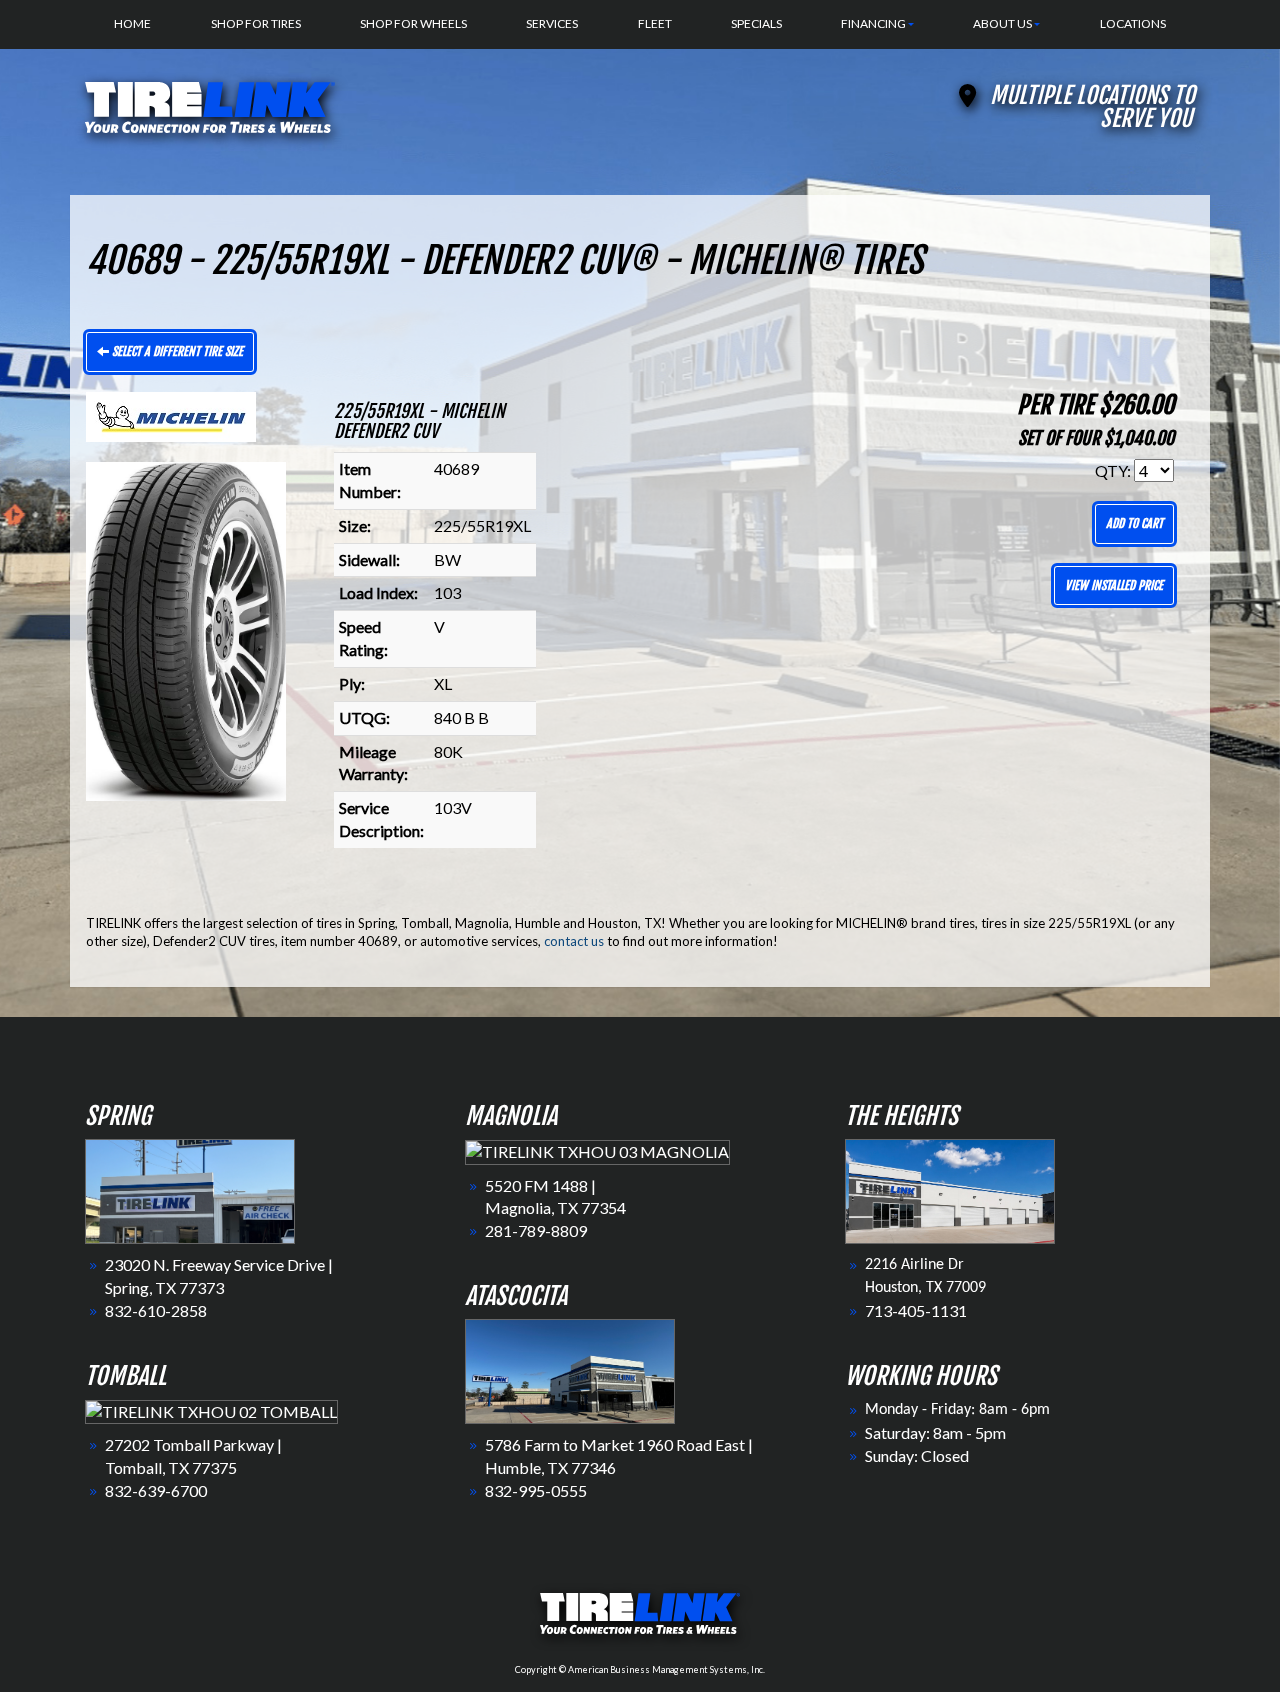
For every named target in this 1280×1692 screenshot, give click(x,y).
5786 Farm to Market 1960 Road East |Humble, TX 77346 (619, 1456)
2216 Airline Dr (914, 1265)
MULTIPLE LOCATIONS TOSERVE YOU (1092, 107)
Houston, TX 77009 (925, 1288)
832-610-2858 (156, 1310)
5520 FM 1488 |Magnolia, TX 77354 (555, 1197)
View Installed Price (1114, 585)
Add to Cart (1134, 523)
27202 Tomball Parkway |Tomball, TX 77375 (193, 1456)
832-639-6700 (156, 1490)
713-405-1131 (916, 1310)
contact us (574, 941)
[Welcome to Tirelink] (210, 104)
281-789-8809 (536, 1230)
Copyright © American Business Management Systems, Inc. (640, 1669)
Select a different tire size (176, 351)
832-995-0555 (536, 1490)
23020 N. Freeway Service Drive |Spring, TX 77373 (219, 1276)
